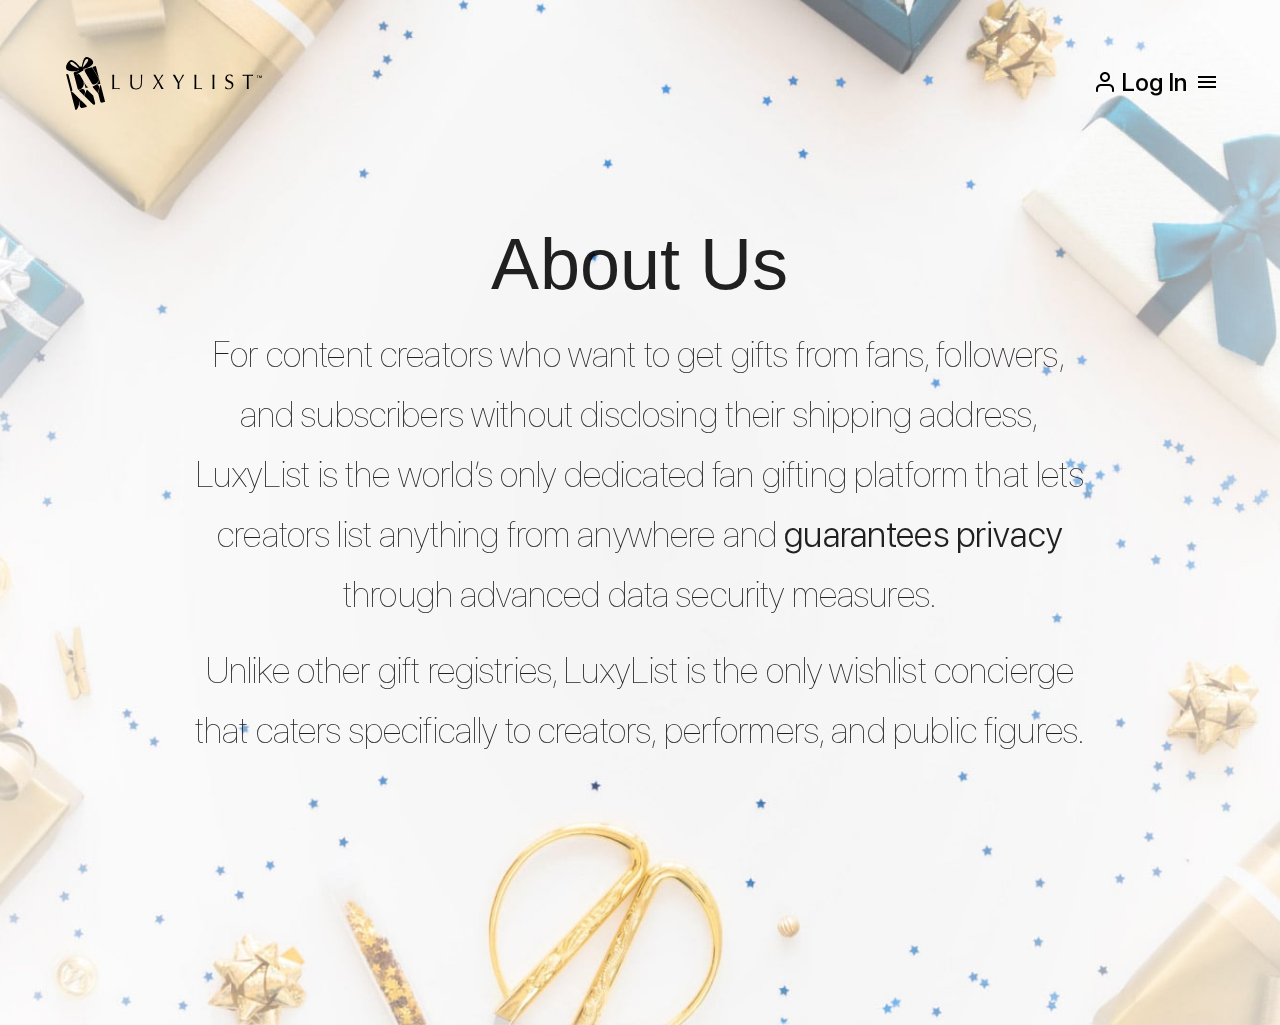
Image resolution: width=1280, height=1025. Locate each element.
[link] (162, 82)
